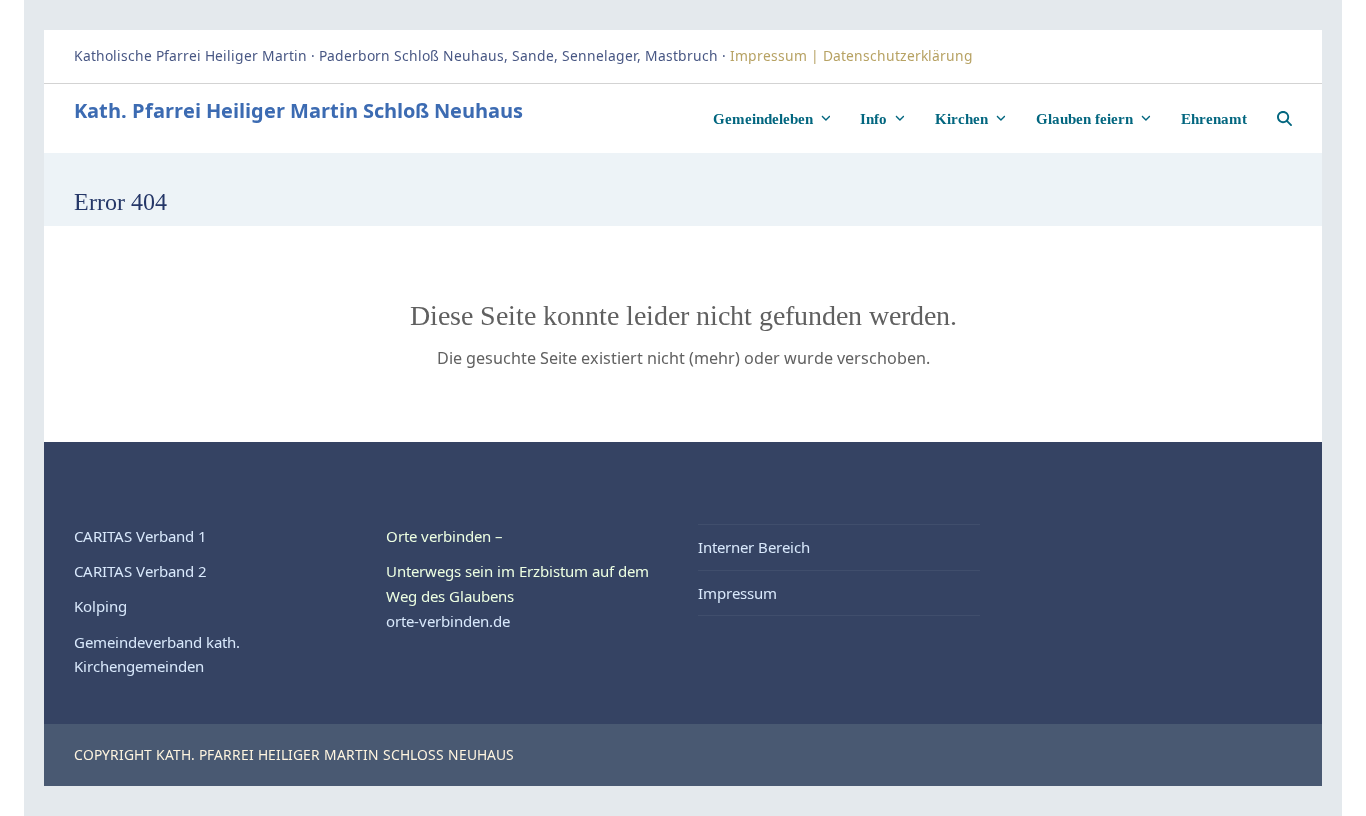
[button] (1284, 118)
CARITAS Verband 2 (140, 571)
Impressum (737, 593)
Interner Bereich (754, 547)
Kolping (100, 606)
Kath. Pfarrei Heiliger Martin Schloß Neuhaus (298, 110)
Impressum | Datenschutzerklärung (853, 55)
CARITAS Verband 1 (140, 536)
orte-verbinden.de (448, 621)
